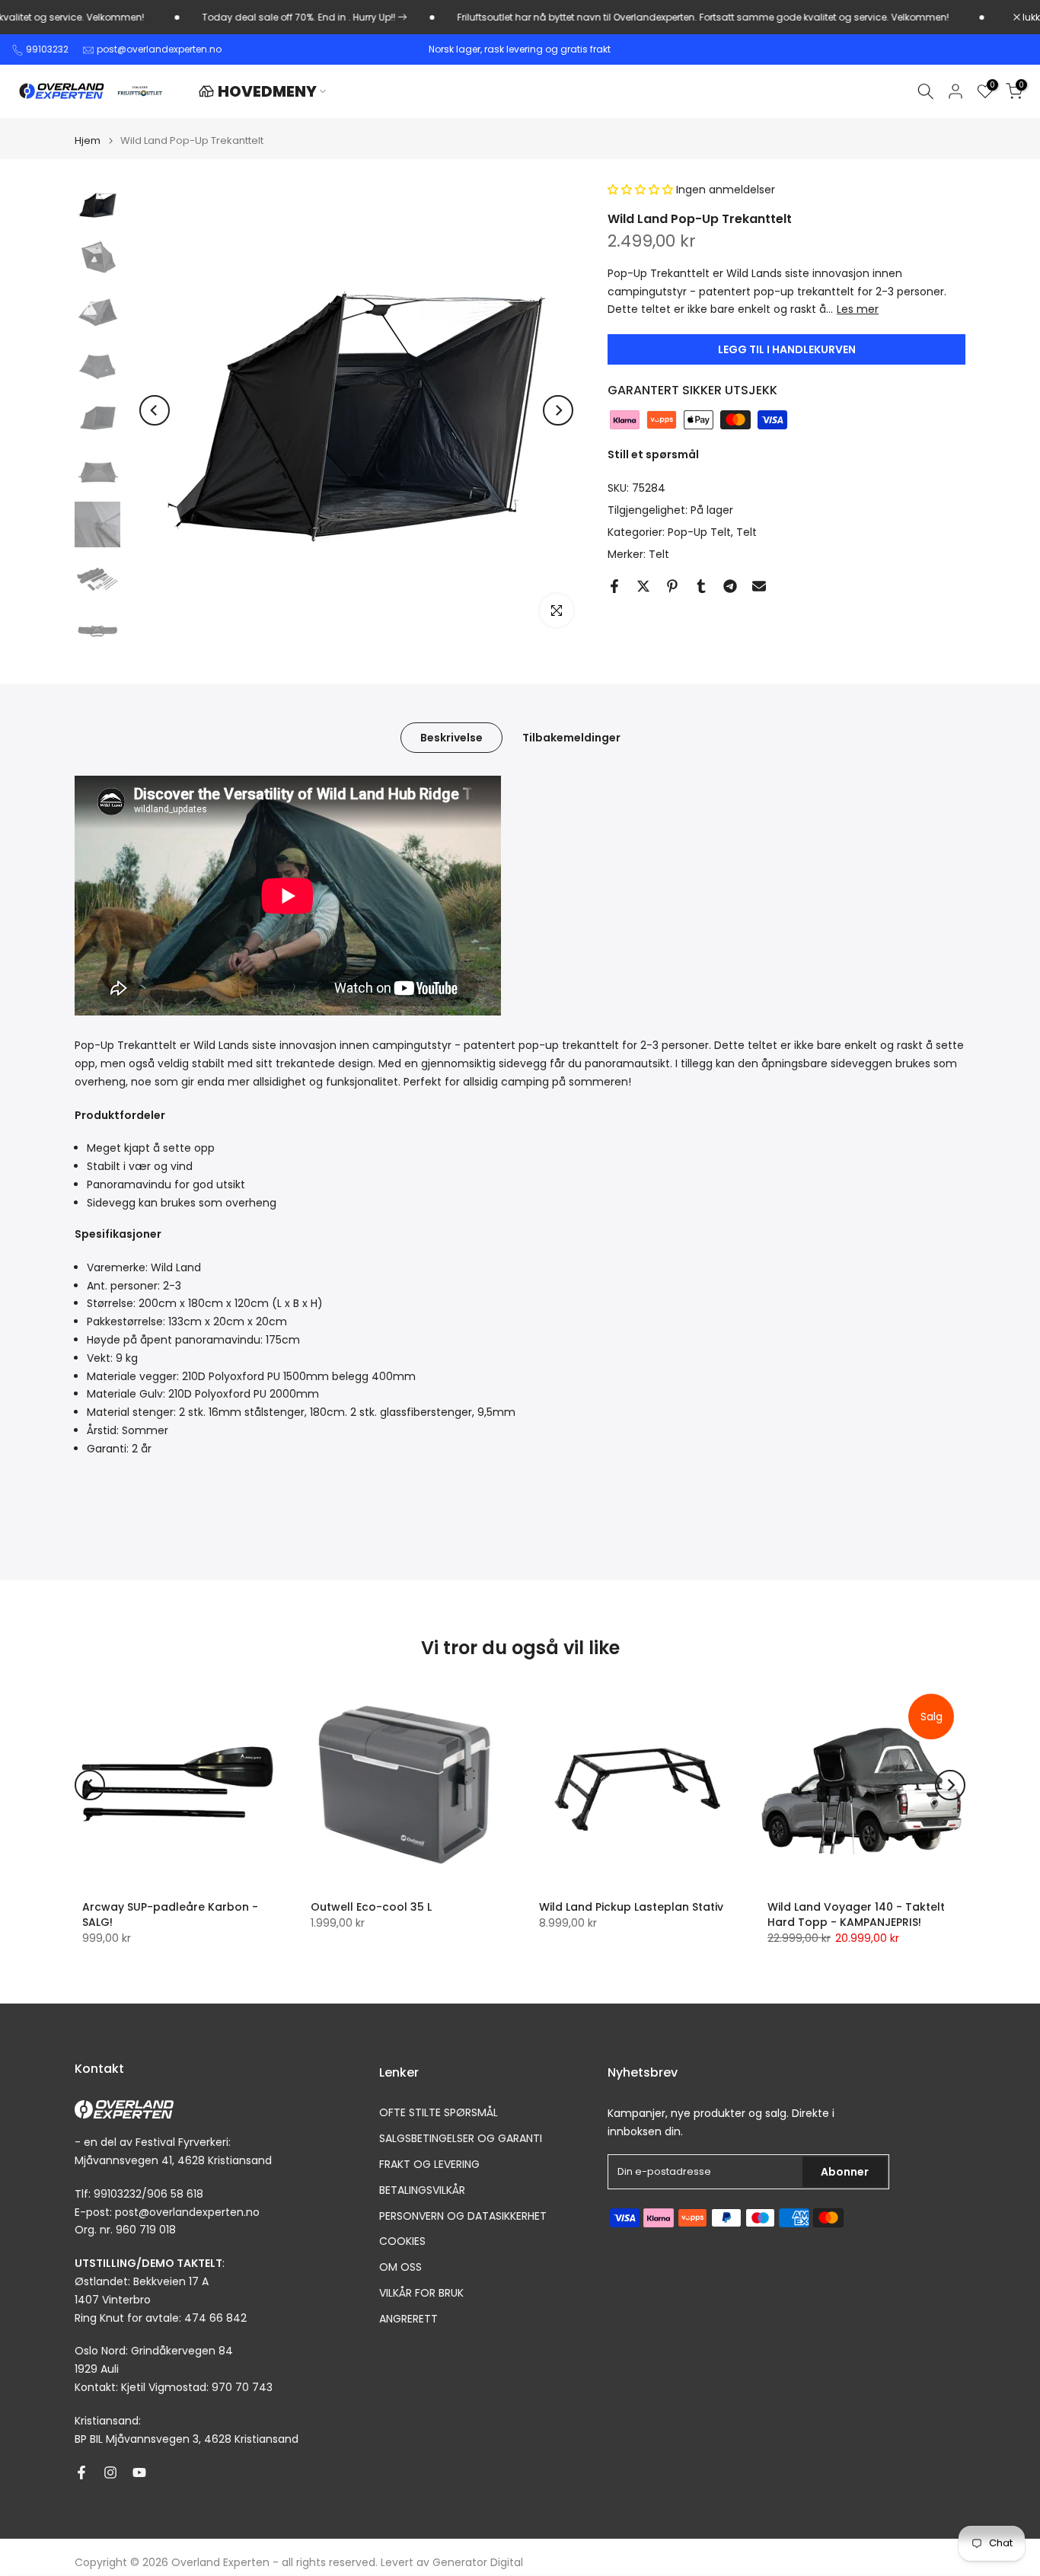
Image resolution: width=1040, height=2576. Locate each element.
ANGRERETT (408, 2319)
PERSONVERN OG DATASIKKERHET (463, 2216)
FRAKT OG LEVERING (429, 2165)
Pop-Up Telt (699, 532)
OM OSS (400, 2267)
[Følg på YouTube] (139, 2472)
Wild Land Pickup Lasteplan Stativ (631, 1907)
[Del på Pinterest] (672, 586)
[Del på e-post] (759, 586)
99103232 (47, 49)
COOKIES (402, 2241)
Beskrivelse (451, 738)
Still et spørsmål (653, 455)
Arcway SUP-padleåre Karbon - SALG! (170, 1914)
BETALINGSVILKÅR (422, 2190)
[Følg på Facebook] (81, 2472)
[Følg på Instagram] (110, 2472)
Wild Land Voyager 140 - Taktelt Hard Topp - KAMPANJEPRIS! (856, 1914)
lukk (1030, 18)
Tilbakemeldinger (571, 738)
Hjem (88, 140)
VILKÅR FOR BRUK (421, 2293)
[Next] (558, 410)
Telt (747, 532)
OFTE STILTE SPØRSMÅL (439, 2113)
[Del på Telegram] (730, 586)
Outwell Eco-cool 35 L (371, 1907)
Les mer (858, 310)
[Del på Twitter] (643, 586)
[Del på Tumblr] (701, 586)
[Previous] (155, 410)
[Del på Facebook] (614, 586)
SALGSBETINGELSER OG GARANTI (461, 2139)
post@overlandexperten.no (159, 49)
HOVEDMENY (267, 91)
